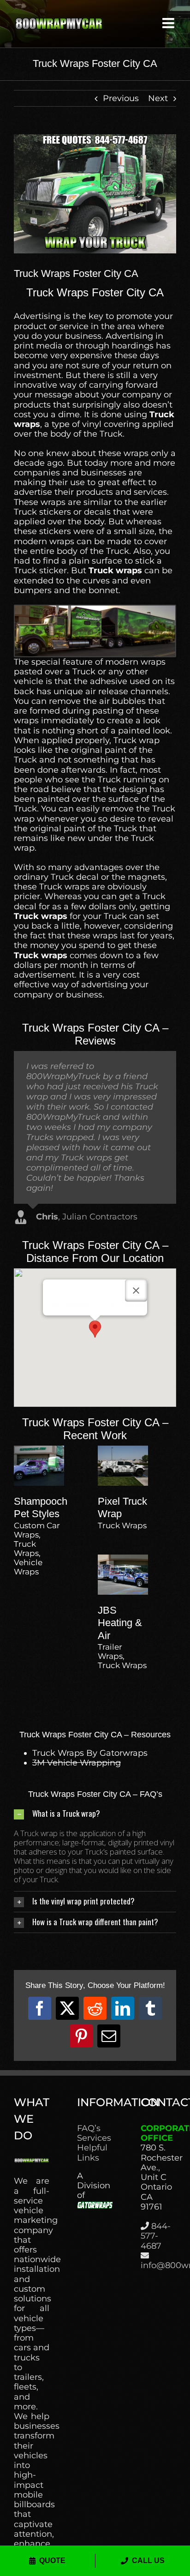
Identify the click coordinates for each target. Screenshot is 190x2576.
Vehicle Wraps (28, 1567)
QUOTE (52, 2561)
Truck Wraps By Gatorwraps (90, 1753)
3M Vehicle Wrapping (77, 1763)
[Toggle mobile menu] (169, 23)
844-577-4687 (156, 2236)
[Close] (136, 1291)
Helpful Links (92, 2153)
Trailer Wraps (110, 1651)
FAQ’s (89, 2129)
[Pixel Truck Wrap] (123, 1450)
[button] (95, 1329)
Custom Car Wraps (37, 1530)
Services (94, 2138)
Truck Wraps (26, 1549)
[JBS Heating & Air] (123, 1559)
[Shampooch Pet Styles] (39, 1450)
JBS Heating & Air (120, 1623)
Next (158, 98)
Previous (121, 98)
